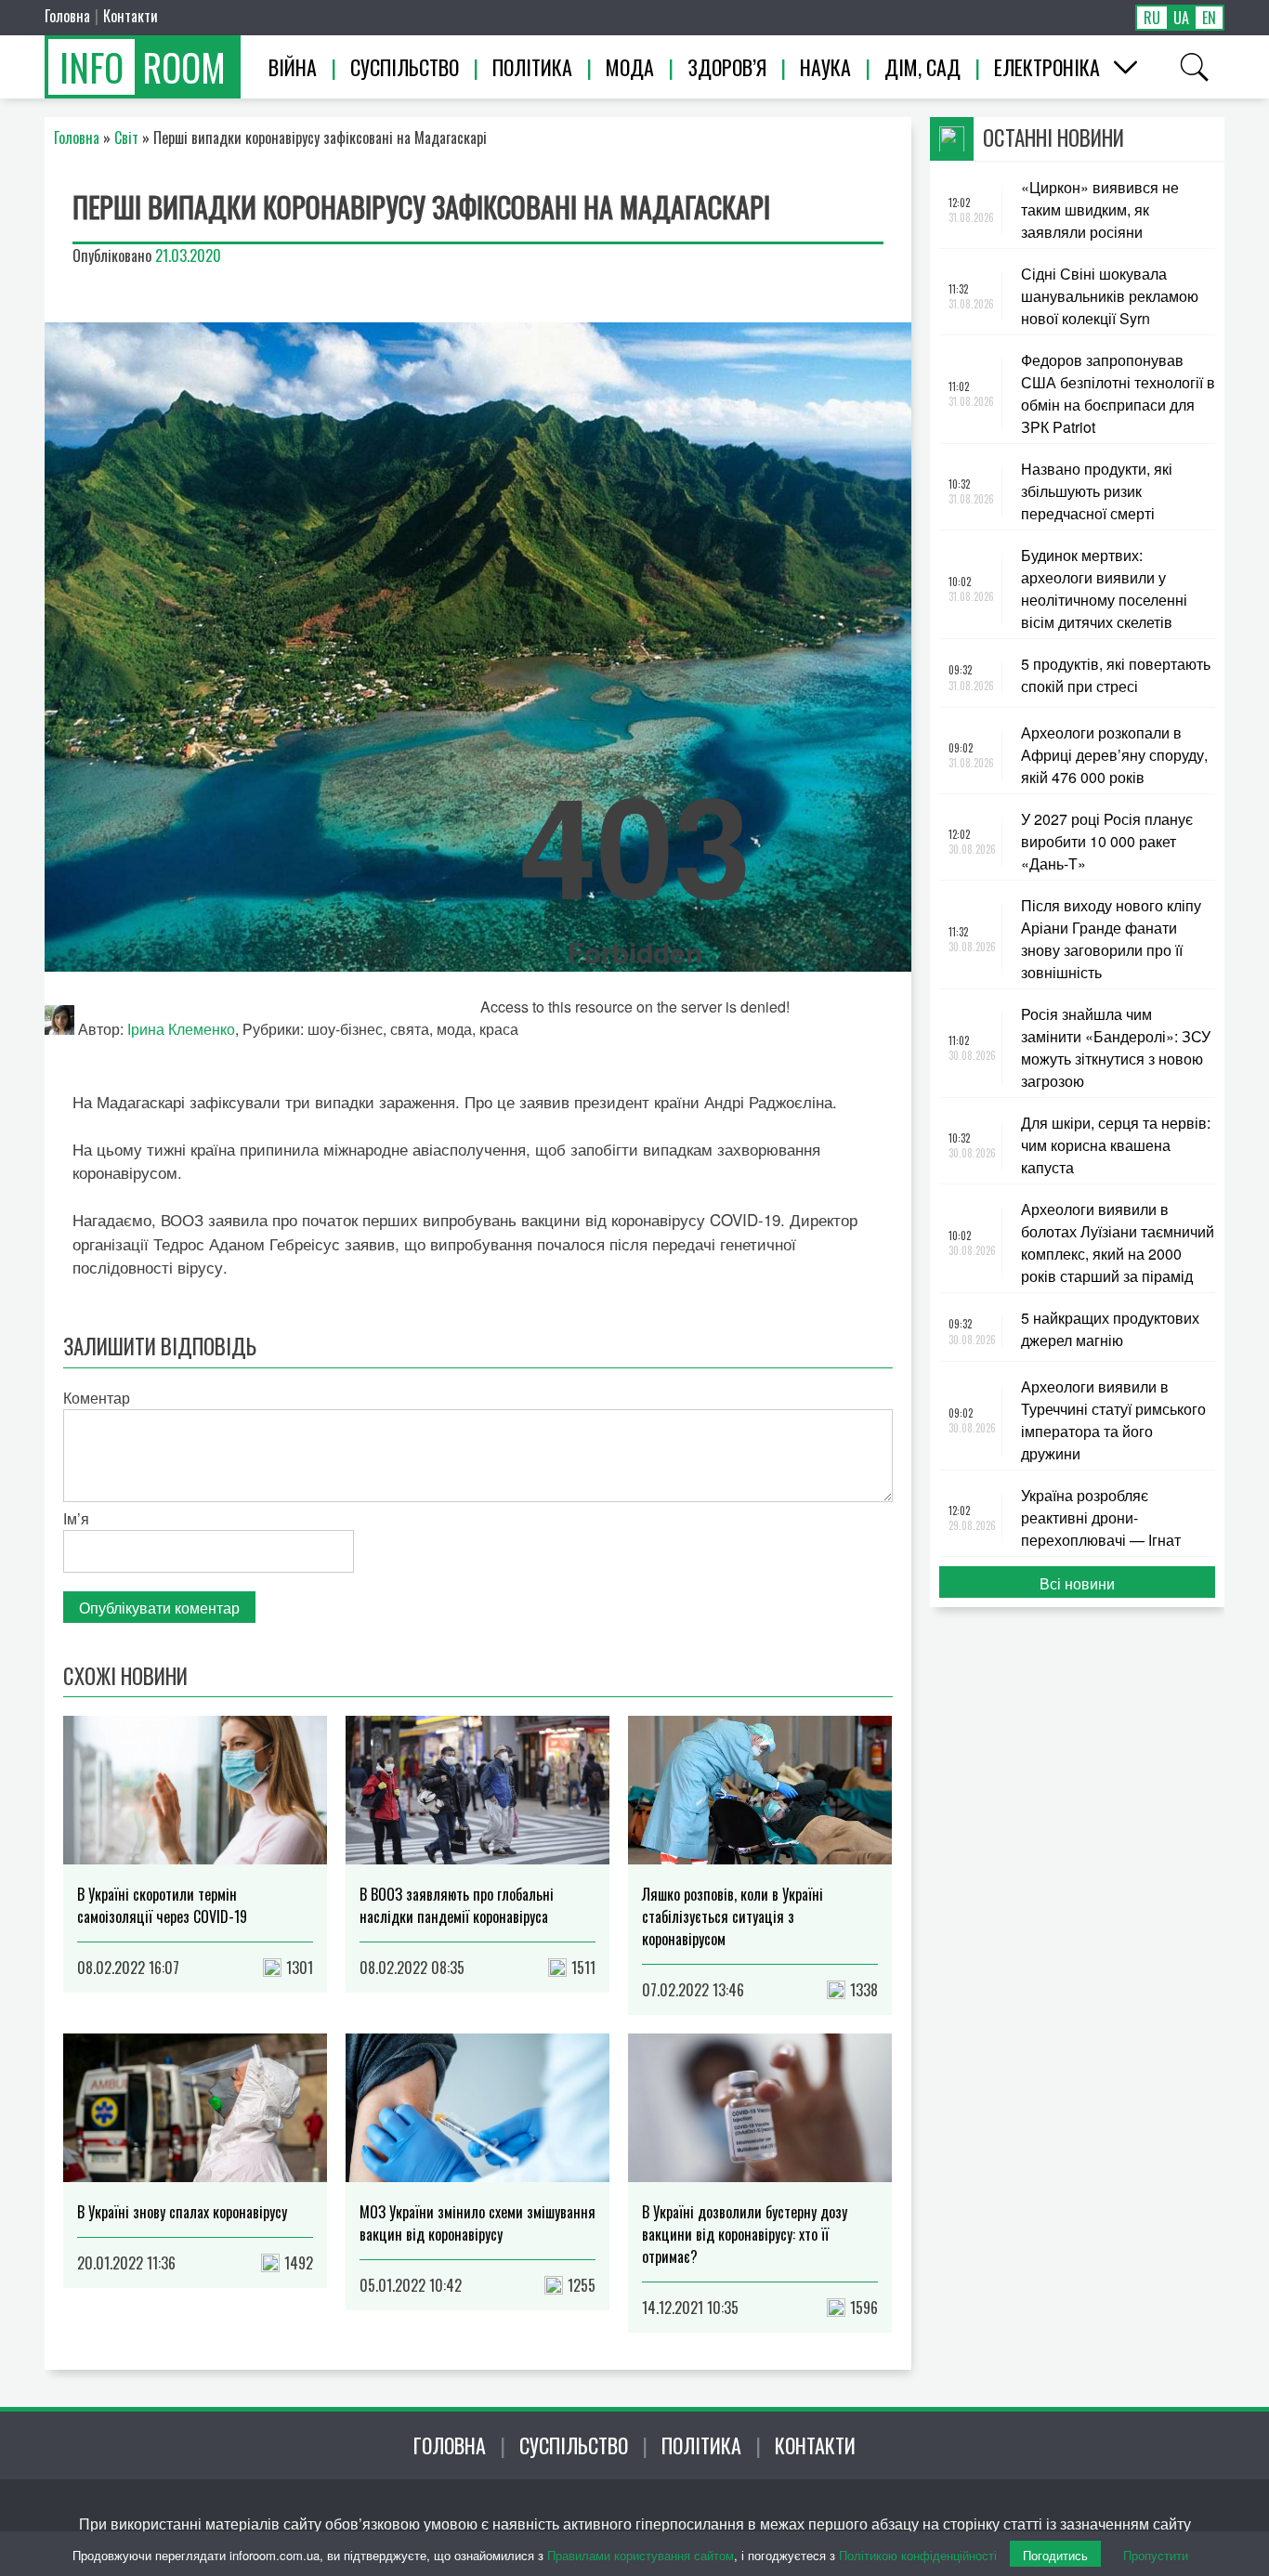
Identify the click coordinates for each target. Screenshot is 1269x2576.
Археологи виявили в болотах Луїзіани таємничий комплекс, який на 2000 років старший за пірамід (1118, 1242)
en (1209, 18)
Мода (630, 67)
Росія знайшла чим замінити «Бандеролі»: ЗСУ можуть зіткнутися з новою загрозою (1116, 1047)
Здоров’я (727, 67)
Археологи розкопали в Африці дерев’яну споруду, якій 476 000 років (1114, 755)
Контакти (131, 16)
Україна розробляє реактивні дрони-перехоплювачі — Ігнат (1101, 1517)
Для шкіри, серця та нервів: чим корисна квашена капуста (1116, 1145)
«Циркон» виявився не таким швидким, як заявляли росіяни (1100, 209)
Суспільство (405, 67)
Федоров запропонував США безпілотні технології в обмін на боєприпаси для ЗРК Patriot (1118, 393)
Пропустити (1156, 2555)
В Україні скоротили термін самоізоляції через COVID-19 (162, 1905)
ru (1152, 18)
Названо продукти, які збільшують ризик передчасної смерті (1097, 491)
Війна (293, 67)
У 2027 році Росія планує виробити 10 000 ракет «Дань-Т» (1107, 841)
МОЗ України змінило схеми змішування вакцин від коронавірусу (478, 2223)
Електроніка (1047, 67)
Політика (532, 67)
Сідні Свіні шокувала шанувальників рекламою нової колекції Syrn (1110, 296)
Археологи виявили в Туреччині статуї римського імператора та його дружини (1113, 1420)
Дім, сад (922, 67)
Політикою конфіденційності (918, 2555)
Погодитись (1055, 2555)
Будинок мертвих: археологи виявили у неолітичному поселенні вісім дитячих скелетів (1104, 588)
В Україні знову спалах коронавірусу (182, 2212)
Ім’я (76, 1518)
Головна (67, 16)
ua (1181, 18)
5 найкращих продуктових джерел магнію (1110, 1329)
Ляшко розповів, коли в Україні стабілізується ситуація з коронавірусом (733, 1916)
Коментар (97, 1398)
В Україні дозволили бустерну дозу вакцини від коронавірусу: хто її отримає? (745, 2234)
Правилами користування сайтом (641, 2555)
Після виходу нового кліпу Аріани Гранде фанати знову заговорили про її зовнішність (1111, 939)
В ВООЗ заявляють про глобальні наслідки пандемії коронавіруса (457, 1905)
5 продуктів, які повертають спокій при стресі (1116, 675)
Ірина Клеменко (181, 1029)
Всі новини (1077, 1583)
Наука (825, 67)
